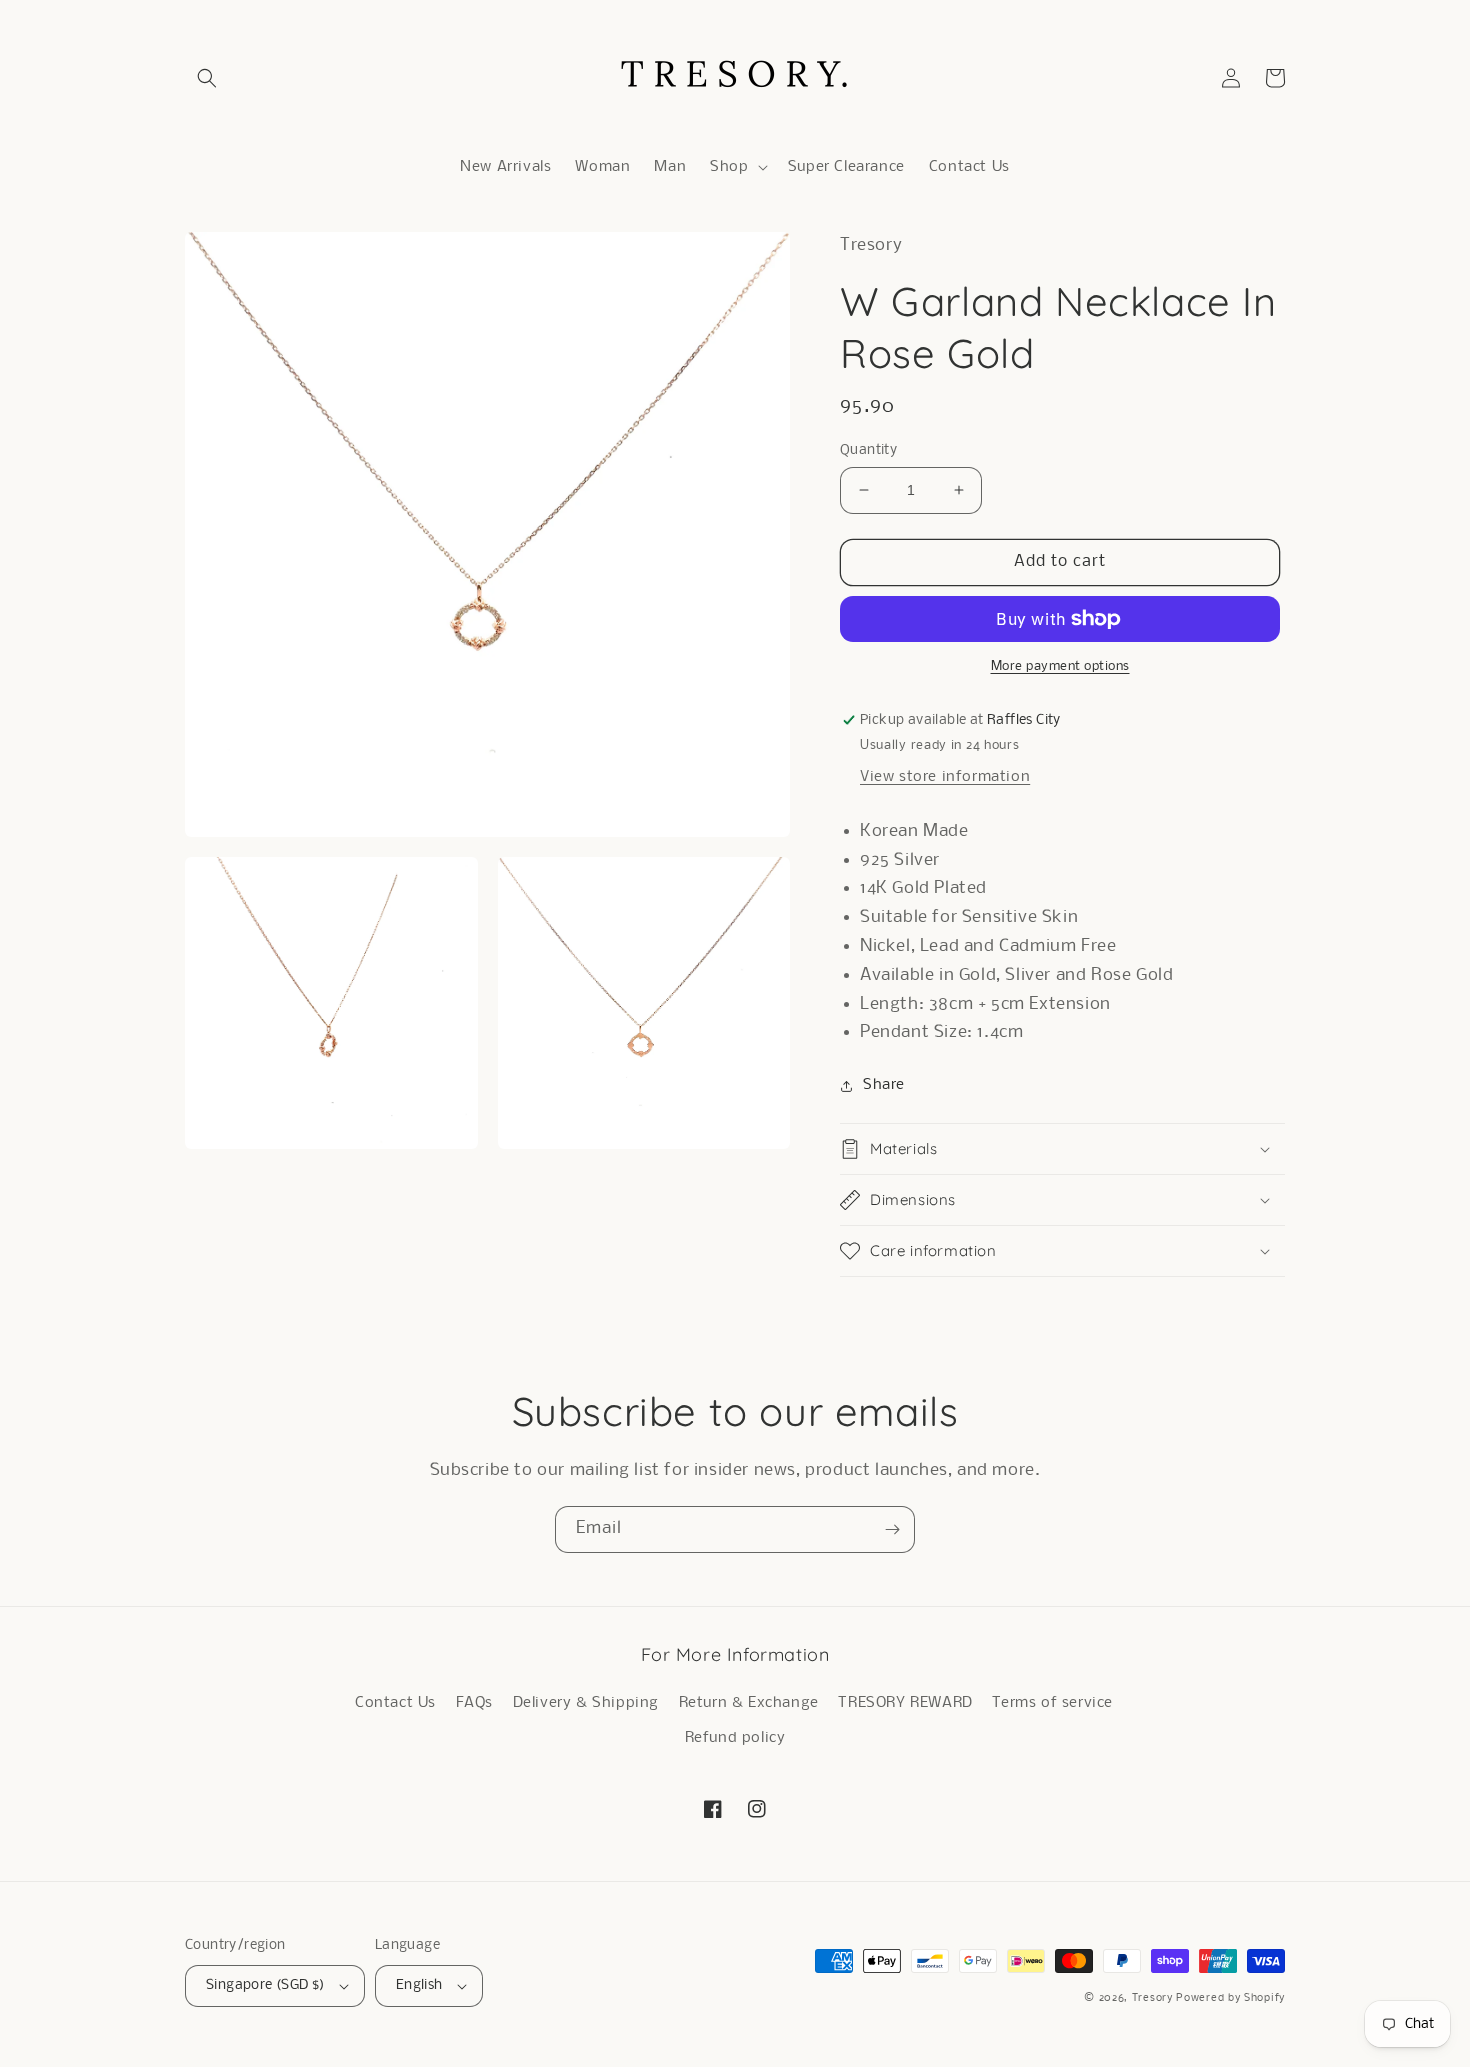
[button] (207, 78)
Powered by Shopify (1230, 1998)
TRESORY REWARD (905, 1703)
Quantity (868, 450)
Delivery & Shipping (586, 1703)
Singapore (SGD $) (265, 1985)
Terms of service (1052, 1703)
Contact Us (395, 1703)
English (419, 1985)
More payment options (1060, 666)
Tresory (1154, 1998)
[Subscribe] (892, 1529)
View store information (945, 777)
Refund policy (735, 1738)
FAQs (474, 1703)
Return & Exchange (749, 1703)
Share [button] (884, 1085)
